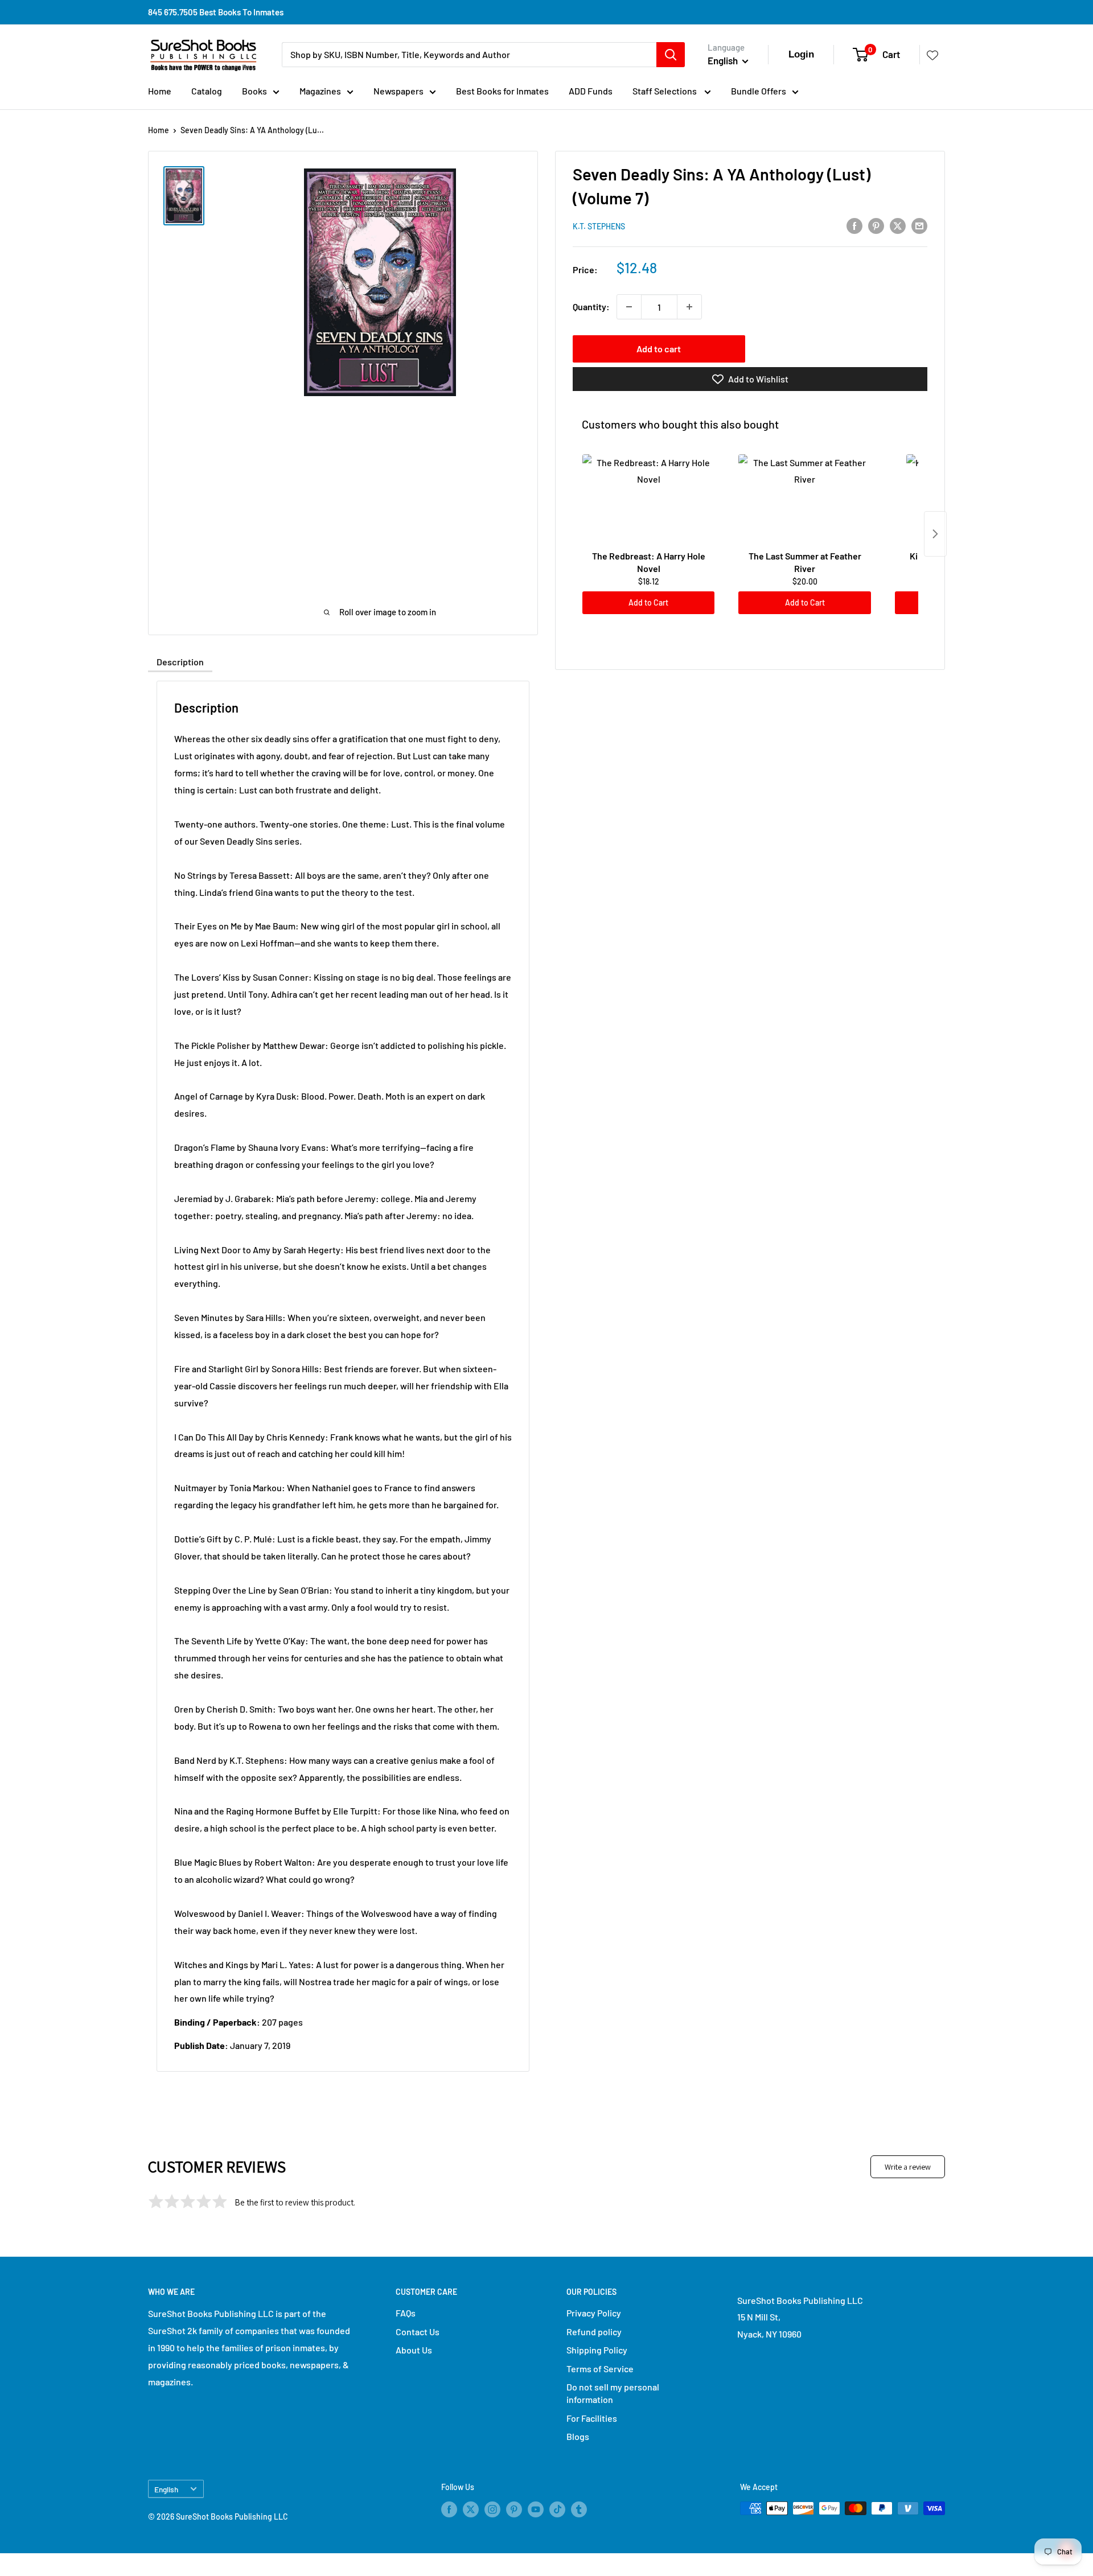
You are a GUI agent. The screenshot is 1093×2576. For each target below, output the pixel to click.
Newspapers (398, 91)
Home (160, 91)
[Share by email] (919, 225)
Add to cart (659, 349)
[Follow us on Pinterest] (514, 2509)
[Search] (671, 55)
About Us (414, 2350)
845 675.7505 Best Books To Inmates (216, 12)
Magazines (320, 91)
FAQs (406, 2313)
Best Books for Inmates (502, 91)
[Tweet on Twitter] (898, 225)
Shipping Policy (597, 2350)
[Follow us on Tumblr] (579, 2509)
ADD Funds (591, 91)
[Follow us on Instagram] (492, 2509)
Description (180, 662)
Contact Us (418, 2332)
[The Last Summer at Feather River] (804, 500)
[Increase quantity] (689, 307)
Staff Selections (665, 91)
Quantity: (591, 306)
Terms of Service (600, 2369)
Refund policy (594, 2332)
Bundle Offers (759, 91)
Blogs (578, 2436)
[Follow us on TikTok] (557, 2509)
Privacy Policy (594, 2313)
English (166, 2489)
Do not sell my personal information (613, 2393)
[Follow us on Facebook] (449, 2509)
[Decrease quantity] (629, 307)
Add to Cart (648, 602)
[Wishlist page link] (932, 55)
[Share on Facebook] (854, 225)
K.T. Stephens (599, 226)
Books (254, 91)
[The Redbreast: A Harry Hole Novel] (648, 500)
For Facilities (592, 2418)
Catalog (207, 91)
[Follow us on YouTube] (536, 2509)
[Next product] (935, 534)
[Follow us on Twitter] (471, 2509)
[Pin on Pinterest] (876, 225)
